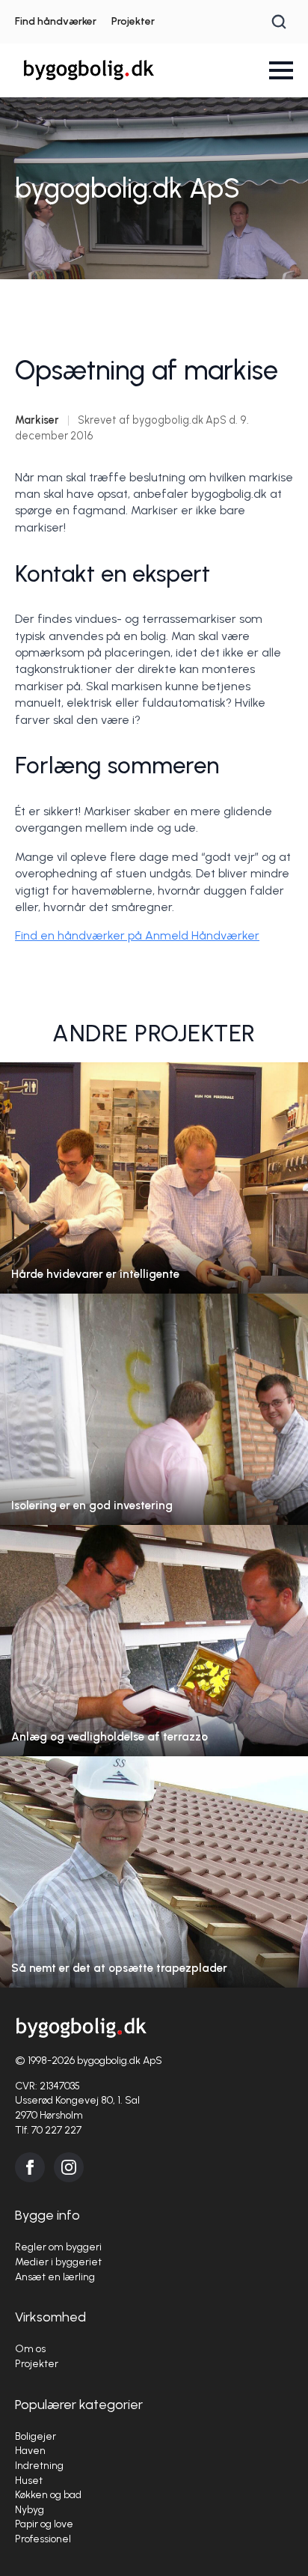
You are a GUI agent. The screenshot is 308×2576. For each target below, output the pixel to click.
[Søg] (279, 22)
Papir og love (44, 2524)
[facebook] (30, 2167)
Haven (30, 2451)
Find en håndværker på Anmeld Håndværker (137, 935)
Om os (30, 2349)
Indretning (39, 2466)
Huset (29, 2481)
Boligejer (36, 2436)
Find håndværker (56, 21)
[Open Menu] (281, 70)
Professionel (43, 2539)
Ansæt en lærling (55, 2277)
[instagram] (69, 2167)
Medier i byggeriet (58, 2262)
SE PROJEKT (154, 1193)
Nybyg (30, 2510)
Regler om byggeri (58, 2247)
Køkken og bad (48, 2495)
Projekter (133, 21)
